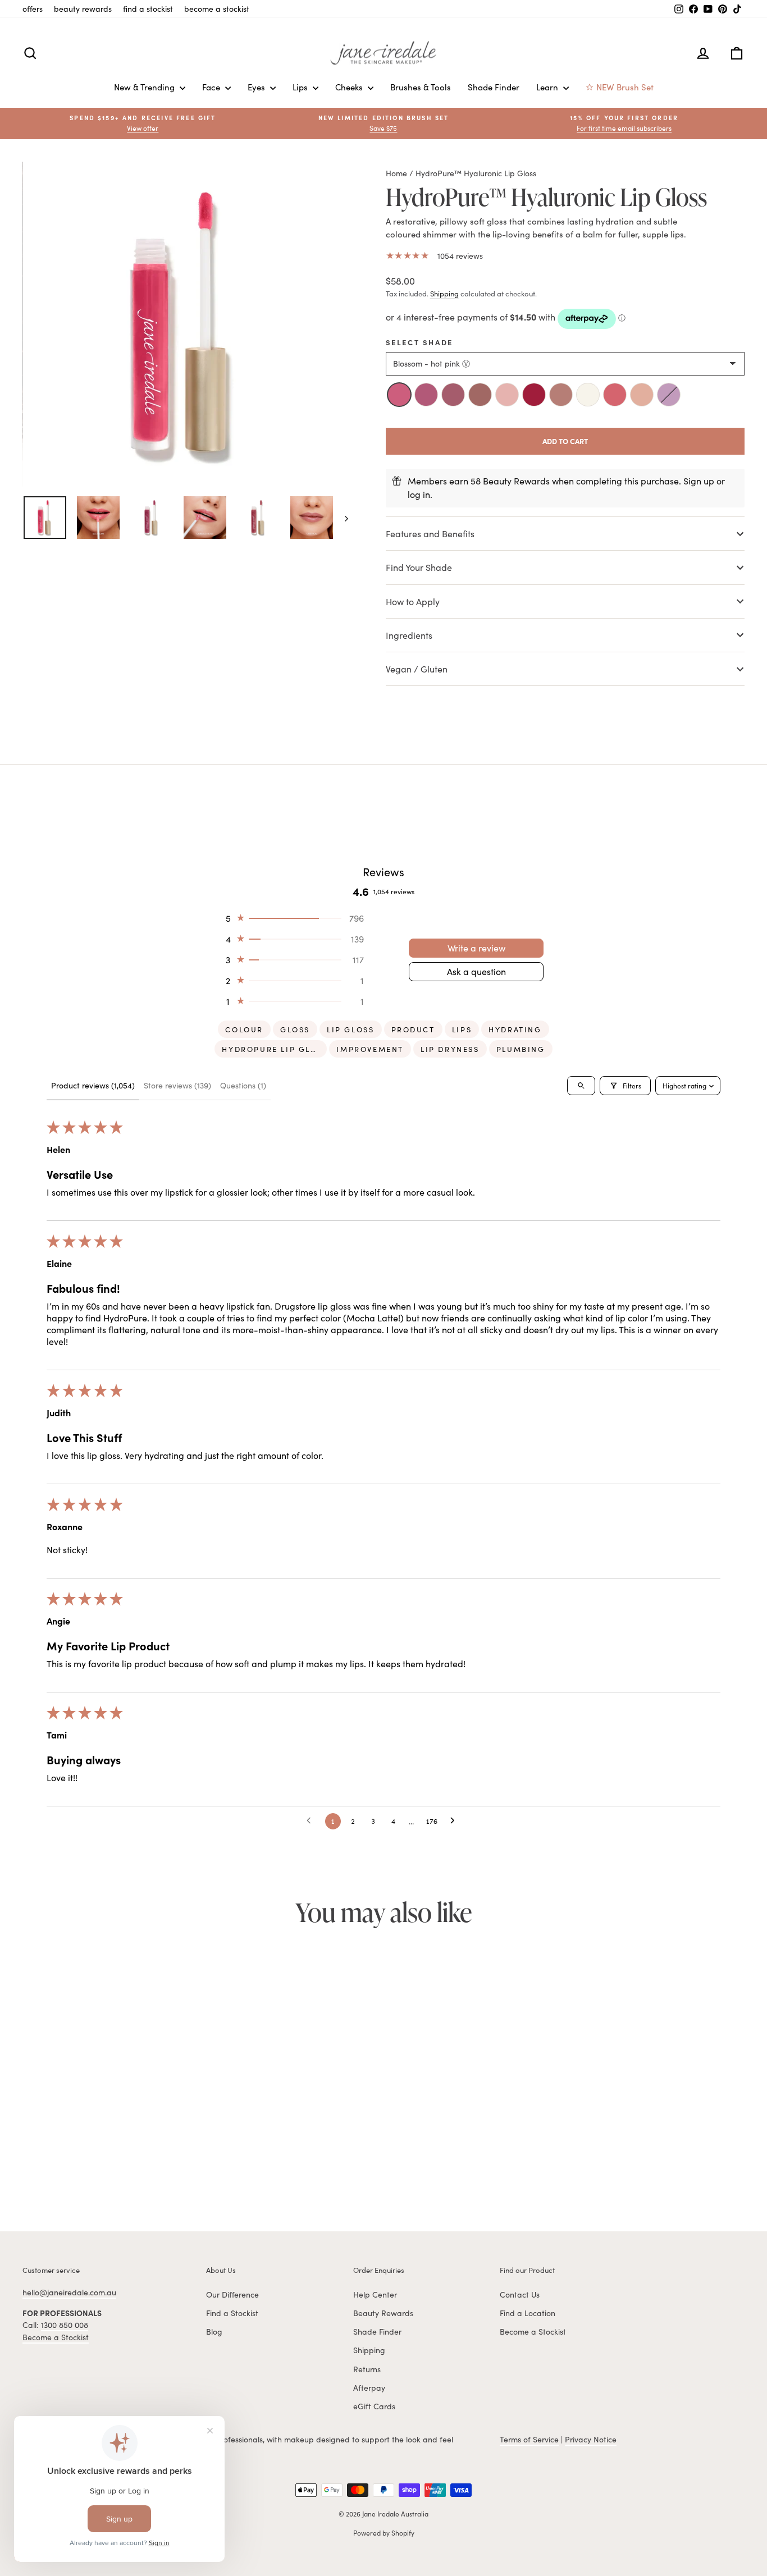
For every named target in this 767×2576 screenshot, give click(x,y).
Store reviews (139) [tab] (177, 1085)
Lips (301, 87)
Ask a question (476, 971)
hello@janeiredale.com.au (69, 2292)
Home (396, 173)
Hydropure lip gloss (274, 1049)
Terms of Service (529, 2439)
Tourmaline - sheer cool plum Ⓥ (669, 395)
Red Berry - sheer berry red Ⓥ (534, 395)
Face (212, 87)
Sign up (699, 481)
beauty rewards (83, 9)
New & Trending (145, 87)
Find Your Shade (420, 567)
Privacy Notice (591, 2439)
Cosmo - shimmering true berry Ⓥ (453, 395)
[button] (624, 123)
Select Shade (419, 342)
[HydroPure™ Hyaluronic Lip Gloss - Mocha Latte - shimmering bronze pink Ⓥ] (84, 2168)
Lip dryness (450, 1049)
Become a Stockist (56, 2337)
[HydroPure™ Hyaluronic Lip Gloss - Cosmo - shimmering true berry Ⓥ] (71, 2168)
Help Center (375, 2294)
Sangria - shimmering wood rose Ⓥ (561, 395)
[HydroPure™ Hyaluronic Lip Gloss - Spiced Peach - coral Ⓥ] (145, 2168)
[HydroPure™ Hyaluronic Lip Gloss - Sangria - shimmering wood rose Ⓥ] (121, 2168)
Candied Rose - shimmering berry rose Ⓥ (426, 395)
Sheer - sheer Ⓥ (588, 395)
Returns (367, 2369)
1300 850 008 (65, 2325)
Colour (244, 1030)
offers (33, 9)
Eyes (257, 87)
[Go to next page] (455, 1821)
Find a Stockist (232, 2313)
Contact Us (520, 2294)
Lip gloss (350, 1030)
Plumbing (521, 1049)
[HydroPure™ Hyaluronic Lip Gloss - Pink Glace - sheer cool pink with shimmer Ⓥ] (96, 2168)
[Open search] (581, 1086)
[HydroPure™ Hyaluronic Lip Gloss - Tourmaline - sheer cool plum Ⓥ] (170, 2168)
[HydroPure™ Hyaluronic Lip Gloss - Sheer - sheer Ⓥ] (133, 2168)
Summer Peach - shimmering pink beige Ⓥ (642, 395)
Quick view (108, 2113)
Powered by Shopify (384, 2533)
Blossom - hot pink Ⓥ (399, 395)
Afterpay (369, 2388)
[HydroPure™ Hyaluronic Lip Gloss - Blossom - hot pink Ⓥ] (47, 2168)
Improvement (370, 1049)
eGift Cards (374, 2406)
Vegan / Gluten (417, 669)
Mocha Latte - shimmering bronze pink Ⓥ (480, 395)
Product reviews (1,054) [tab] (93, 1085)
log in (419, 494)
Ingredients (409, 635)
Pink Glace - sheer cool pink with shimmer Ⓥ (507, 395)
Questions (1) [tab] (243, 1085)
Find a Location (528, 2313)
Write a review (476, 948)
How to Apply (413, 601)
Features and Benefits (430, 534)
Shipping (444, 294)
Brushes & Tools (421, 87)
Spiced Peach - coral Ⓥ (615, 395)
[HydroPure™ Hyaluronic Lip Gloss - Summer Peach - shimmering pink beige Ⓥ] (158, 2168)
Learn (548, 87)
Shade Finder (494, 87)
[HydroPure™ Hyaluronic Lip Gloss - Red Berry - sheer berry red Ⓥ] (108, 2168)
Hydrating (515, 1030)
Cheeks (350, 87)
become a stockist (217, 9)
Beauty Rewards (383, 2313)
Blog (214, 2332)
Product (413, 1030)
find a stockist (148, 9)
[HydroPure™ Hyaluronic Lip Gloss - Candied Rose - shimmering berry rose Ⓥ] (59, 2168)
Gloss (295, 1030)
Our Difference (232, 2294)
